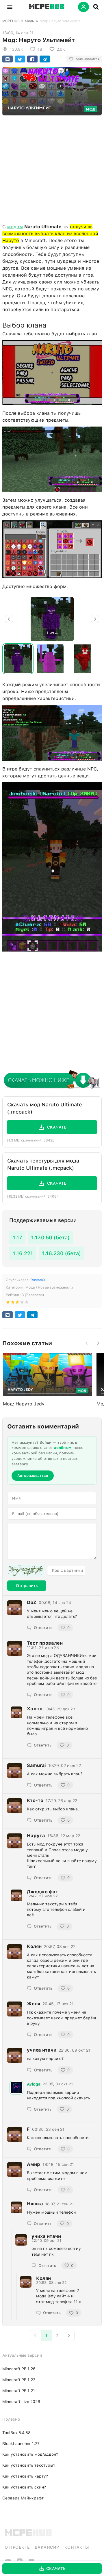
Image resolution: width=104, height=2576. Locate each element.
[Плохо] (8, 1303)
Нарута (36, 1836)
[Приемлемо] (13, 1303)
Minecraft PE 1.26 (19, 2369)
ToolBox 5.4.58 (16, 2433)
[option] (52, 619)
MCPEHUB (11, 21)
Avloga (34, 2084)
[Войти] (83, 7)
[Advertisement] (52, 168)
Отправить (27, 1586)
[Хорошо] (22, 1303)
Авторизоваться (33, 1476)
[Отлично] (27, 1303)
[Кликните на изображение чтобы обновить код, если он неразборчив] (26, 1570)
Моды (30, 21)
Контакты (77, 2547)
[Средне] (17, 1303)
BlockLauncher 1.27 (21, 2444)
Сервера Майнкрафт (23, 2498)
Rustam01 (39, 1280)
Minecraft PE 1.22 (19, 2380)
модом (15, 227)
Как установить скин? (24, 2487)
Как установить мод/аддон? (30, 2454)
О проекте (17, 2547)
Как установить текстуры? (29, 2465)
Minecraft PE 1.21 (19, 2391)
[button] (10, 7)
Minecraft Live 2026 (21, 2402)
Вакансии (47, 2547)
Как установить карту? (25, 2476)
